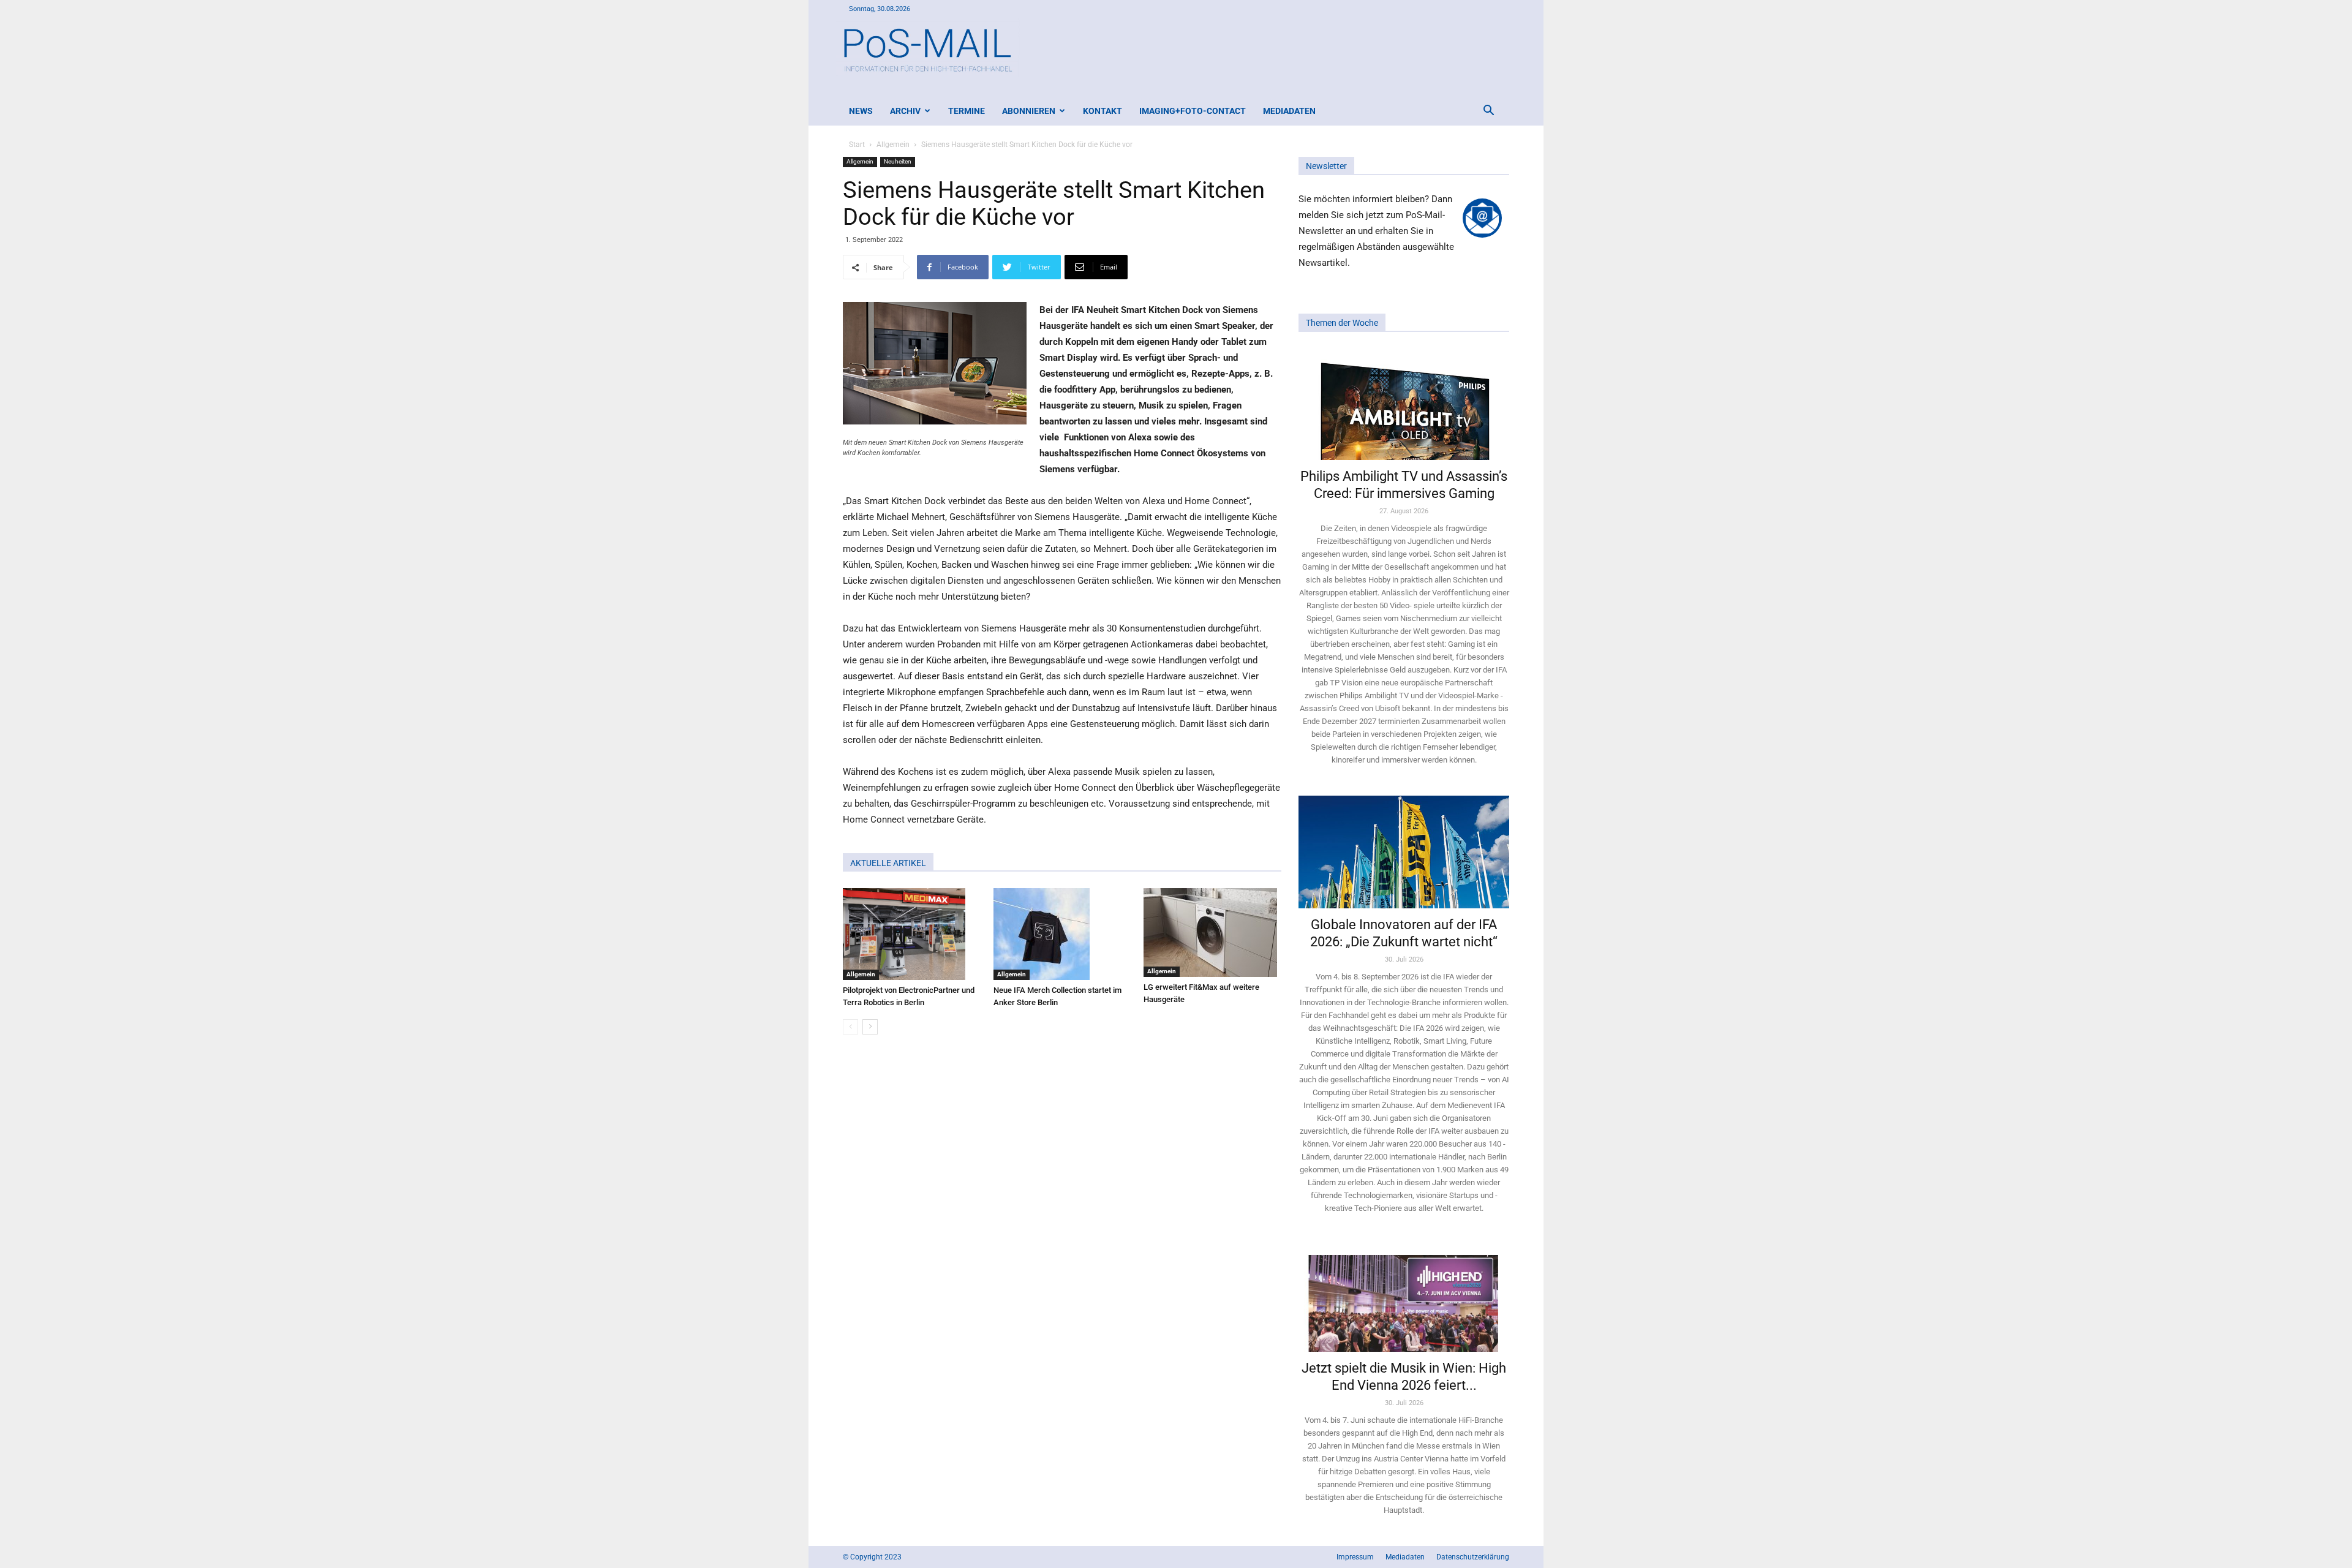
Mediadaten (1289, 111)
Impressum (1355, 1557)
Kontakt (1102, 111)
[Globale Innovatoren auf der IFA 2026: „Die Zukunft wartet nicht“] (1404, 852)
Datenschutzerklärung (1473, 1557)
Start (857, 145)
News (861, 111)
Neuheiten (898, 161)
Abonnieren (1029, 111)
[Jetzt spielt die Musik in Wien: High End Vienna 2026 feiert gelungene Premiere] (1404, 1298)
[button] (1488, 112)
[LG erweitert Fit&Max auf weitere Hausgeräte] (1212, 933)
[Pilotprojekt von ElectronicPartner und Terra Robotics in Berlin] (912, 934)
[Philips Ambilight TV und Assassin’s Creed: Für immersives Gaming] (1404, 404)
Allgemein (893, 145)
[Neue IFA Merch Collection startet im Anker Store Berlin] (1062, 934)
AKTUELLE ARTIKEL (888, 863)
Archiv (905, 111)
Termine (967, 111)
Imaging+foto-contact (1193, 111)
